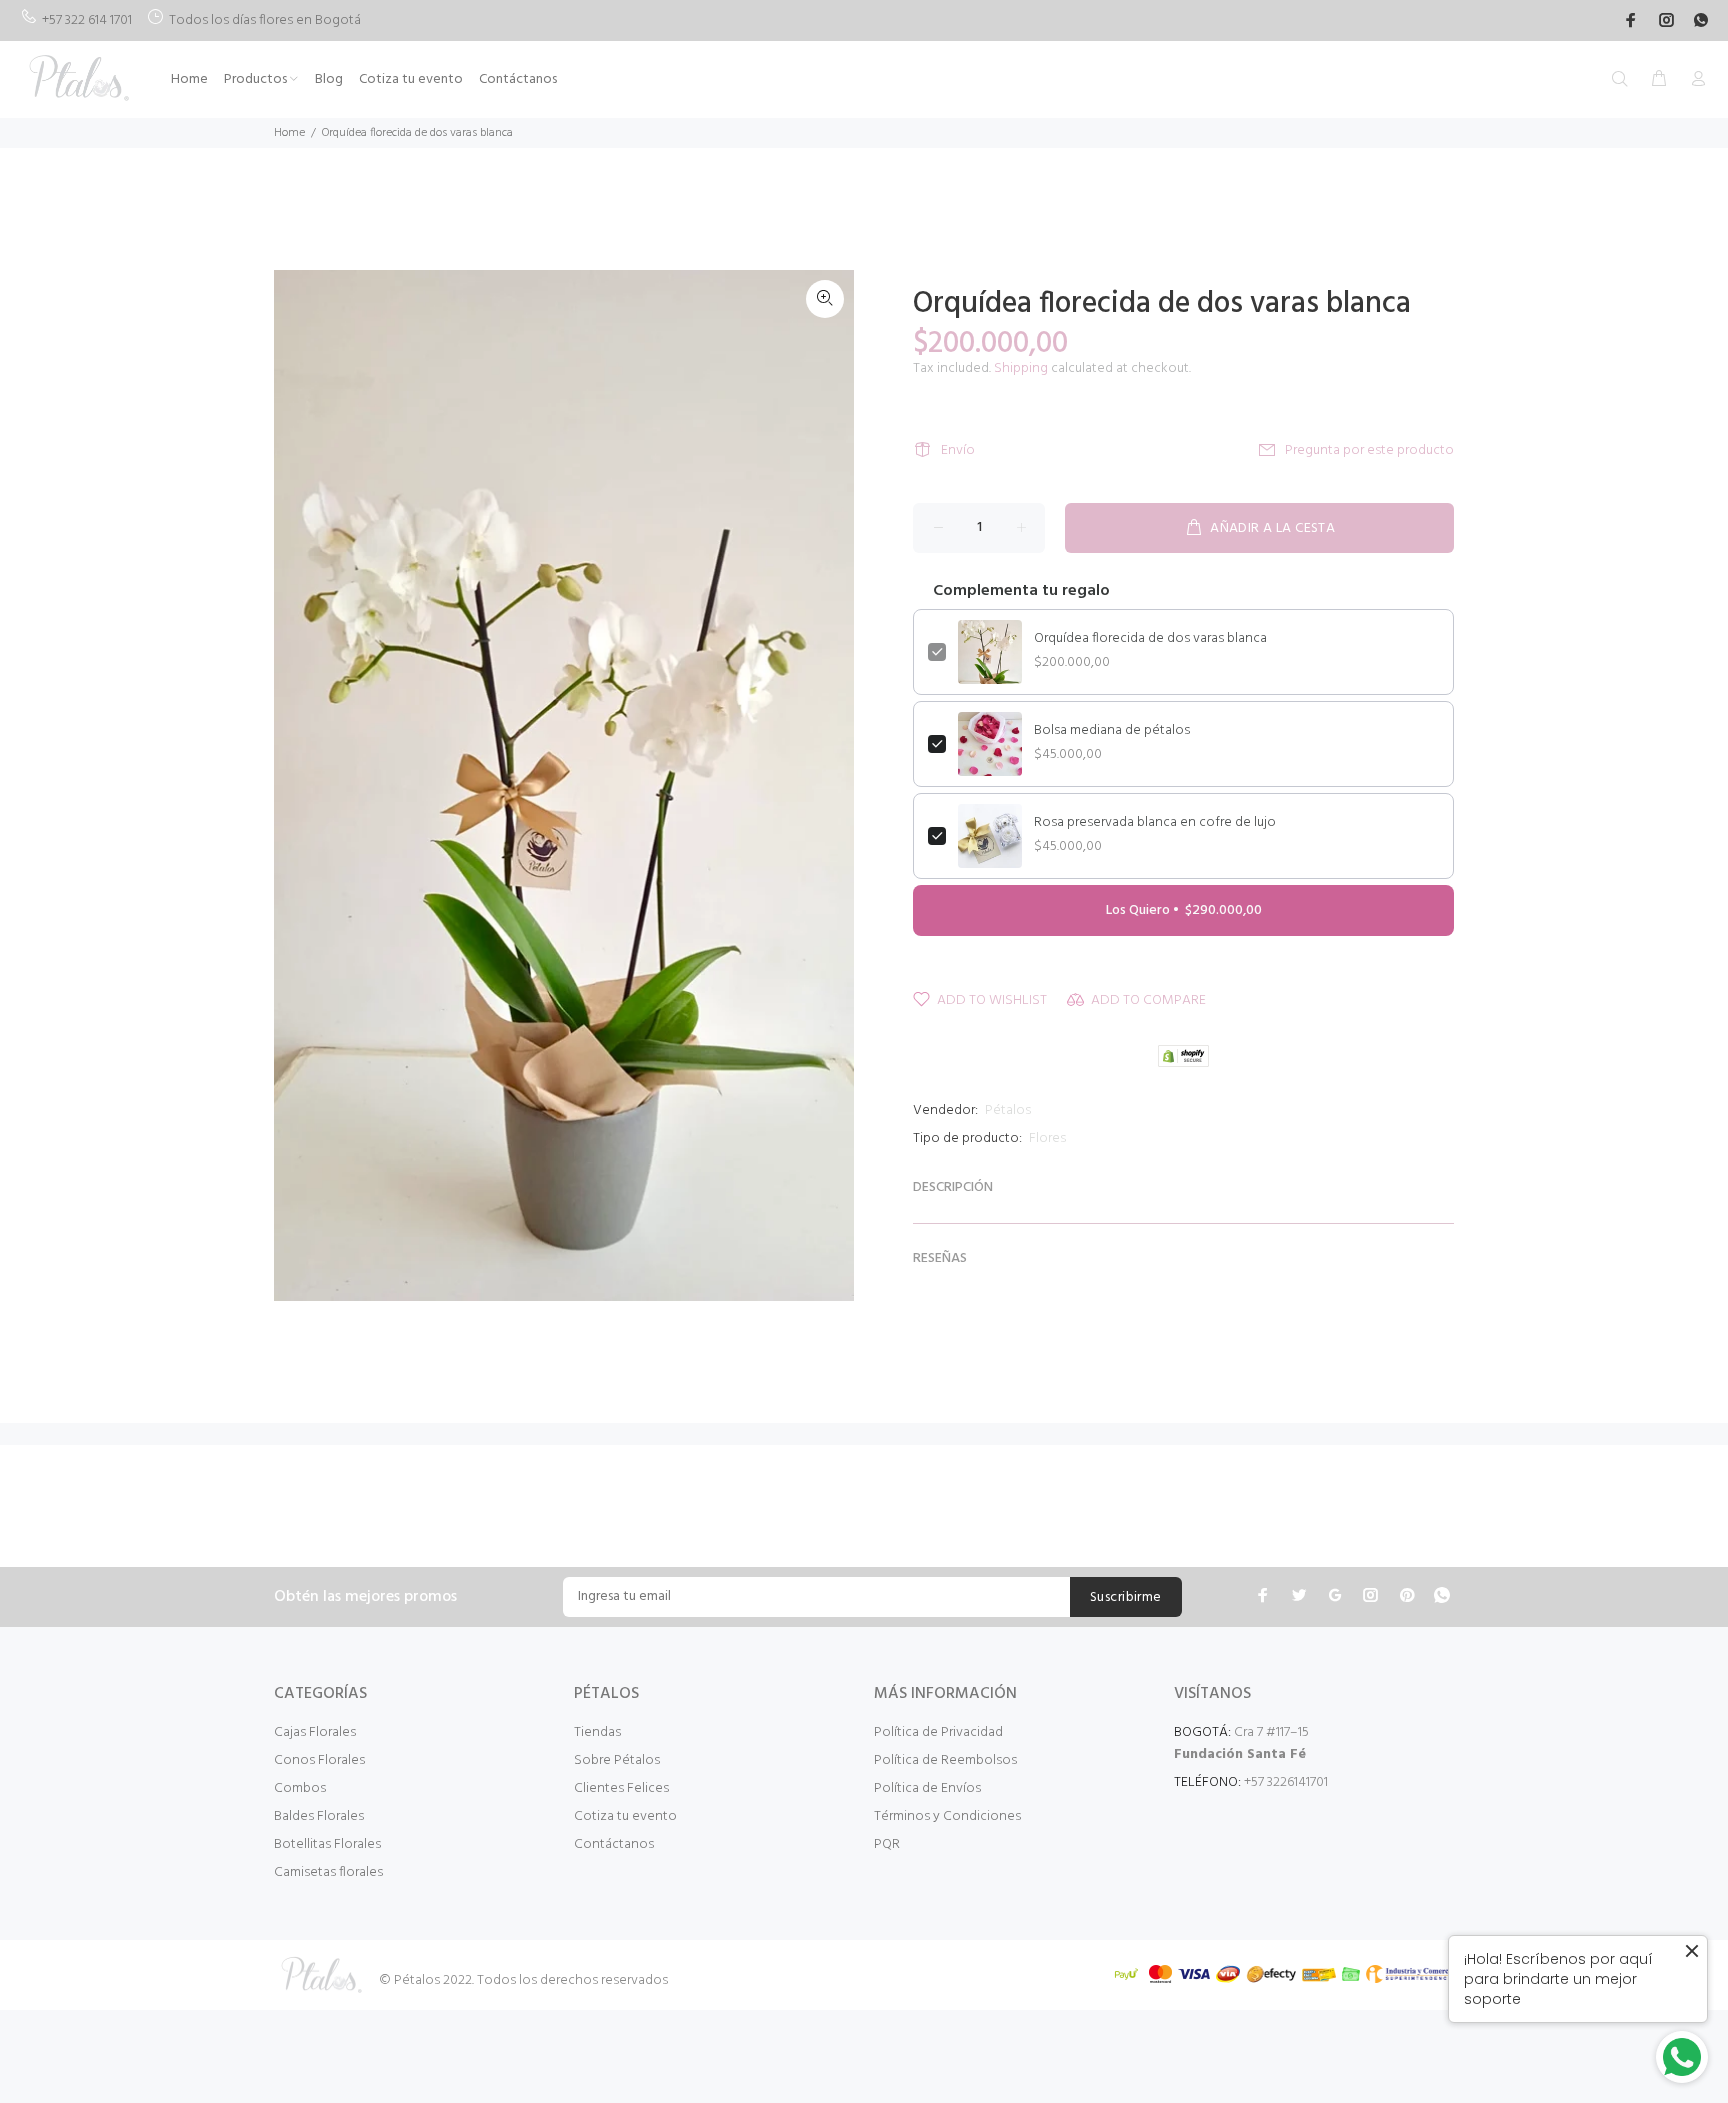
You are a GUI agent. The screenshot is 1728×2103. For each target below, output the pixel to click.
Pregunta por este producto (1369, 450)
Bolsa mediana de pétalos (1112, 731)
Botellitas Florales (327, 1844)
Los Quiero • (1184, 910)
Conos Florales (319, 1760)
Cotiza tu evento (625, 1816)
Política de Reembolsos (945, 1760)
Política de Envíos (927, 1788)
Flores (1047, 1138)
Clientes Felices (621, 1788)
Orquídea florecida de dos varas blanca (1150, 639)
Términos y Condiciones (947, 1816)
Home (289, 133)
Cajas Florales (315, 1732)
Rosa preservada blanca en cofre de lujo (1155, 823)
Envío (958, 450)
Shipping (1021, 368)
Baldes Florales (319, 1816)
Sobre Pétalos (617, 1760)
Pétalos (1008, 1110)
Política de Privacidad (938, 1732)
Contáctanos (614, 1844)
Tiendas (597, 1732)
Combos (300, 1788)
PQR (887, 1844)
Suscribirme (1126, 1597)
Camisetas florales (328, 1872)
